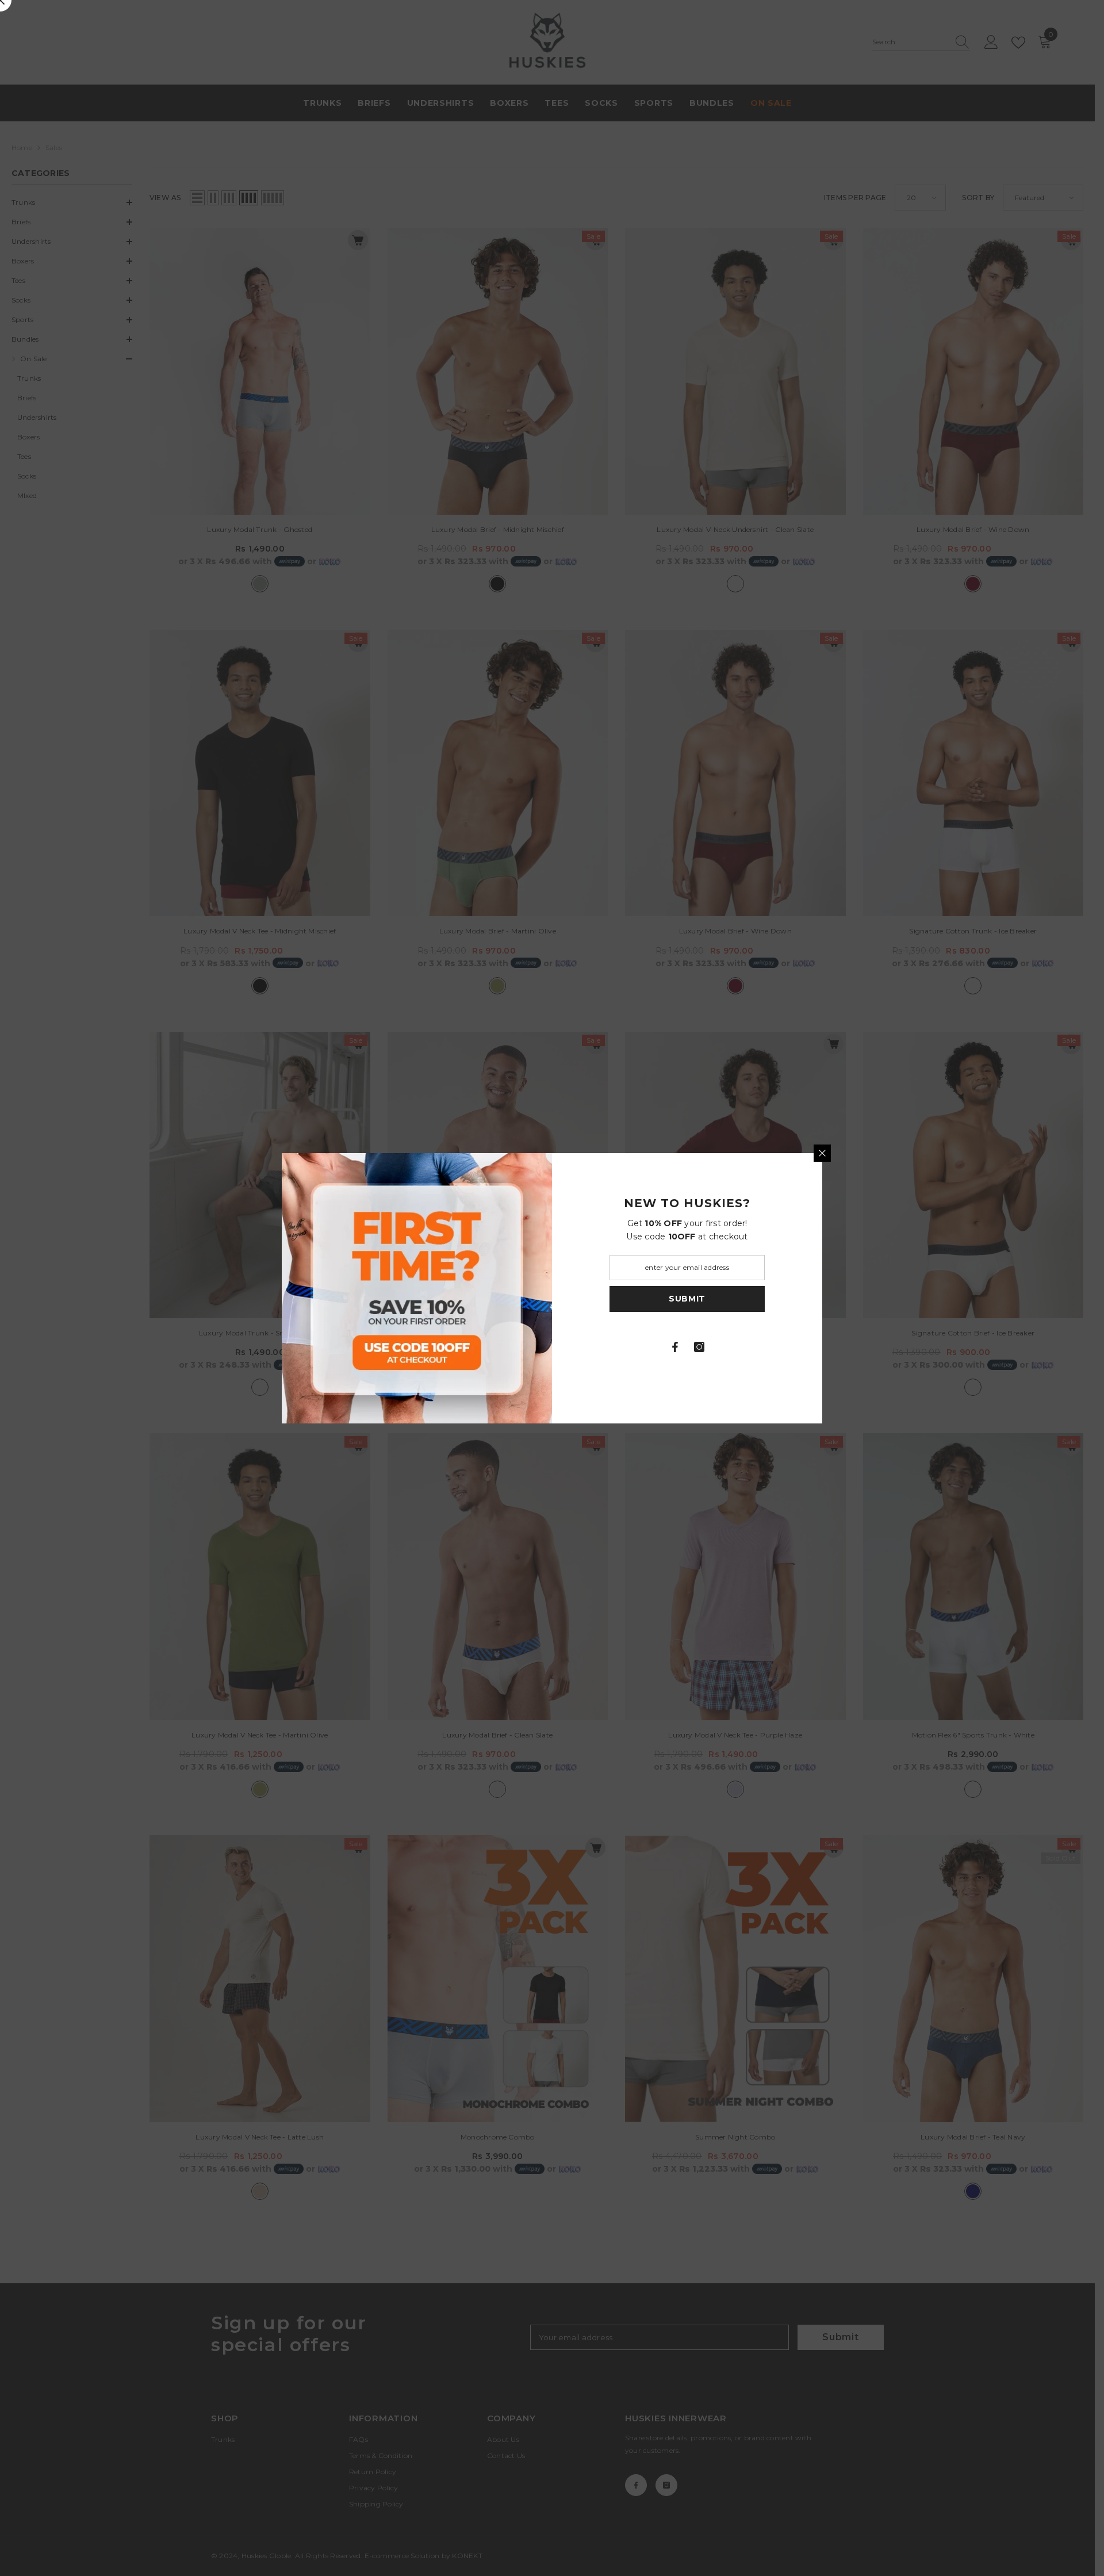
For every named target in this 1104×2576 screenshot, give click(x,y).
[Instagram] (699, 1347)
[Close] (822, 1153)
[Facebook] (675, 1347)
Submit (687, 1299)
